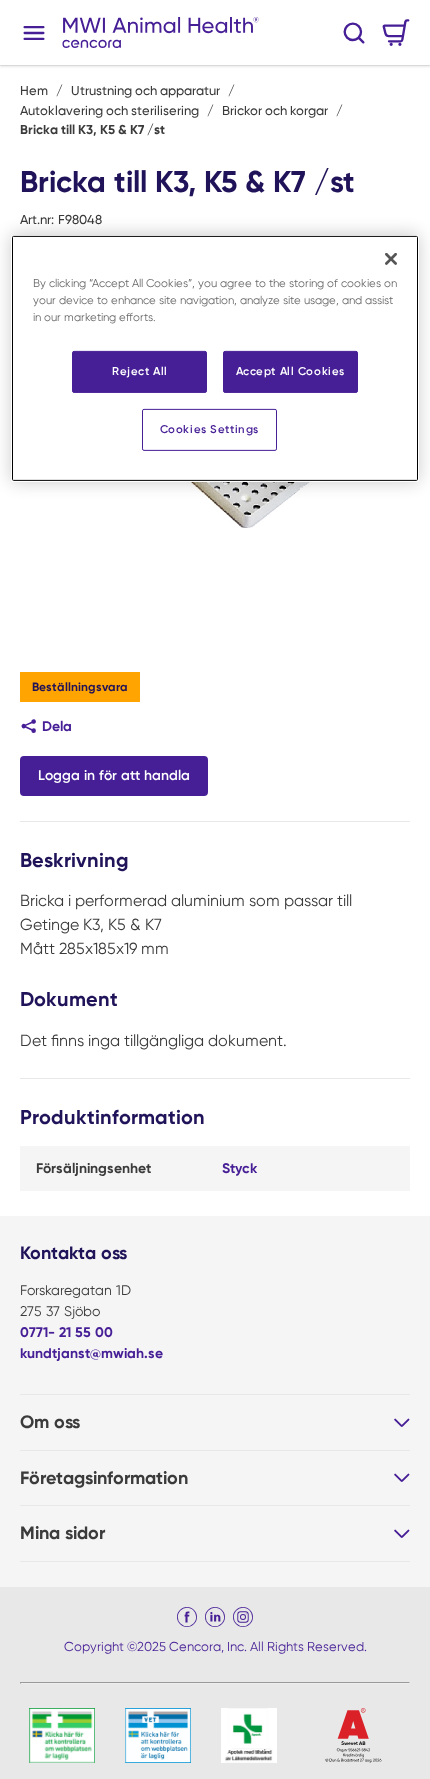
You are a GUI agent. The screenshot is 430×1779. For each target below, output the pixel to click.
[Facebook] (187, 1617)
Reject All (140, 371)
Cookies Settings (209, 429)
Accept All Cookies (290, 371)
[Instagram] (243, 1617)
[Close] (391, 259)
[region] (215, 358)
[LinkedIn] (215, 1617)
